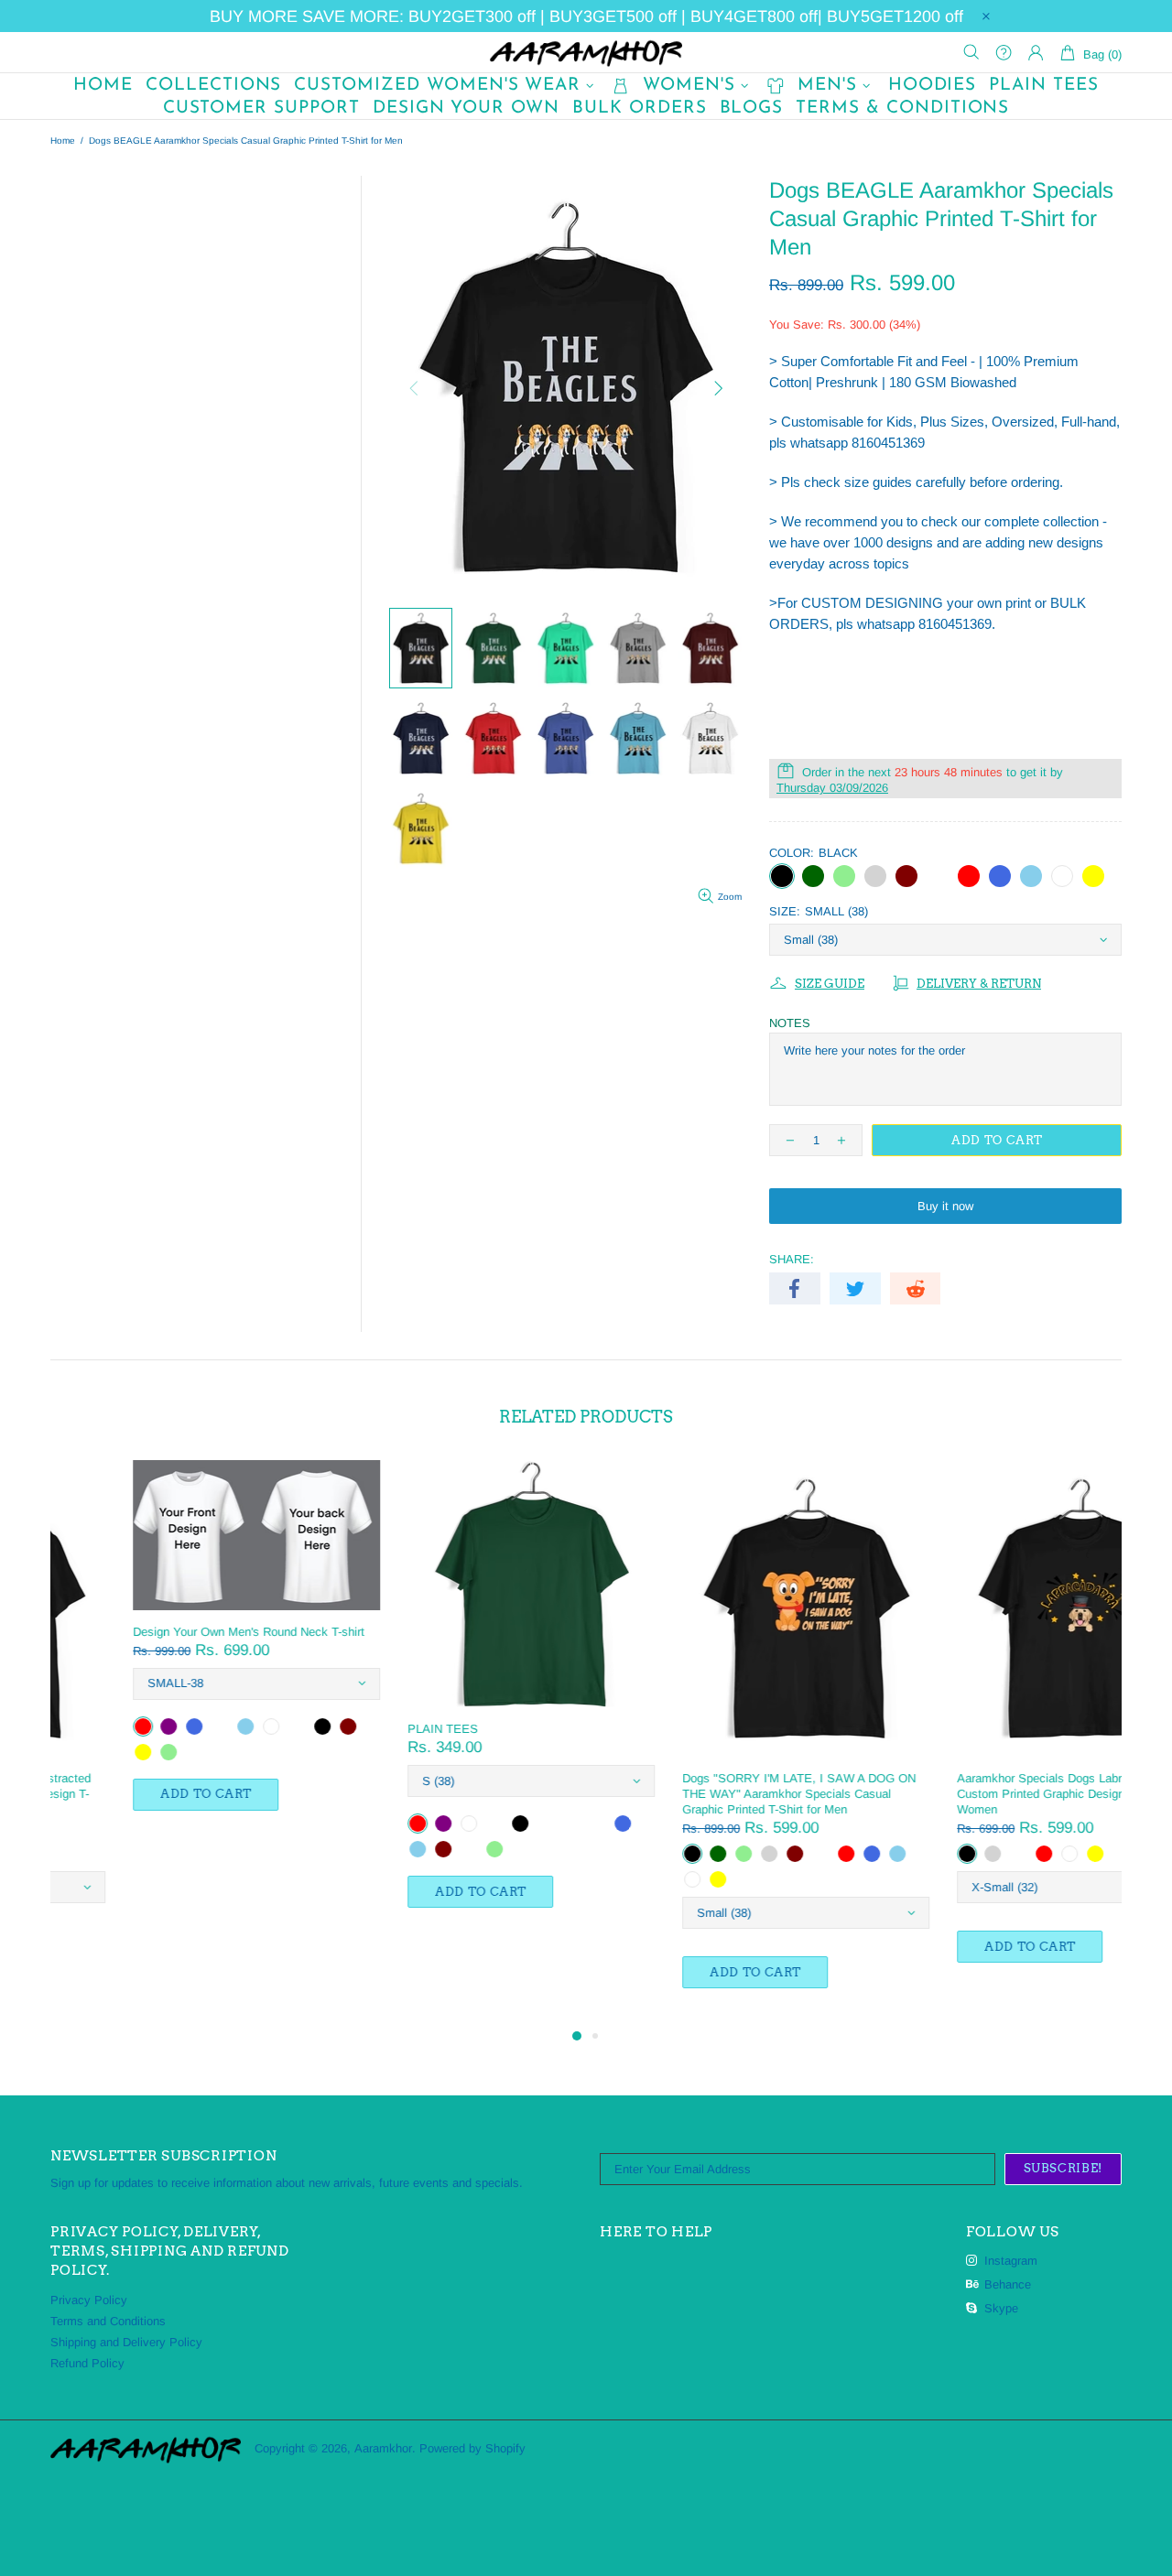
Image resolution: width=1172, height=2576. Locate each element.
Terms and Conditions (108, 2321)
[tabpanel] (174, 1654)
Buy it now (945, 1206)
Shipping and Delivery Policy (126, 2342)
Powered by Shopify (472, 2448)
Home (63, 141)
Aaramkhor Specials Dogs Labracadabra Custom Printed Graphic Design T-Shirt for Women (986, 1794)
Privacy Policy (89, 2300)
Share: (792, 1259)
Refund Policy (87, 2363)
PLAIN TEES (360, 1729)
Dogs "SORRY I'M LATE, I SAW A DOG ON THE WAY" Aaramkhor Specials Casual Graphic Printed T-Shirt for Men (716, 1794)
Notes (790, 1023)
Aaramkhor (586, 52)
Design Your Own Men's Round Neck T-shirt (166, 1632)
